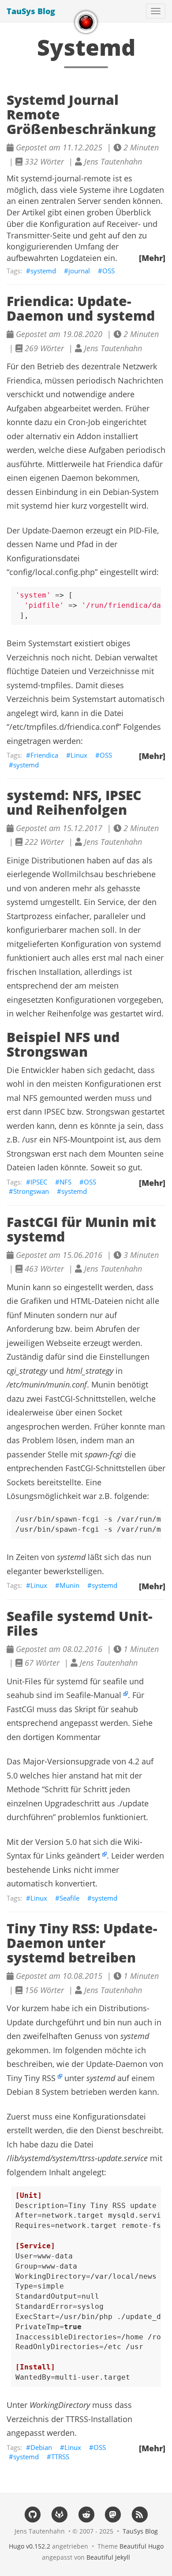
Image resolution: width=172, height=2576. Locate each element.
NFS (65, 1182)
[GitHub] (32, 2514)
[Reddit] (86, 2514)
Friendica (44, 755)
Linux (79, 755)
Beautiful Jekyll (108, 2557)
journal (79, 271)
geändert (84, 1855)
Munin (69, 1585)
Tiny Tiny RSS (31, 2078)
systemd (43, 271)
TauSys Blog (31, 11)
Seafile (69, 1898)
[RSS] (140, 2514)
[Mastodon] (113, 2514)
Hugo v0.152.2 (30, 2546)
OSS (108, 271)
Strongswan (31, 1191)
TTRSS (60, 2457)
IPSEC (39, 1182)
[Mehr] (152, 258)
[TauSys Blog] (86, 22)
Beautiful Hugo (142, 2546)
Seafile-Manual (94, 1695)
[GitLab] (59, 2514)
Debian (41, 2447)
